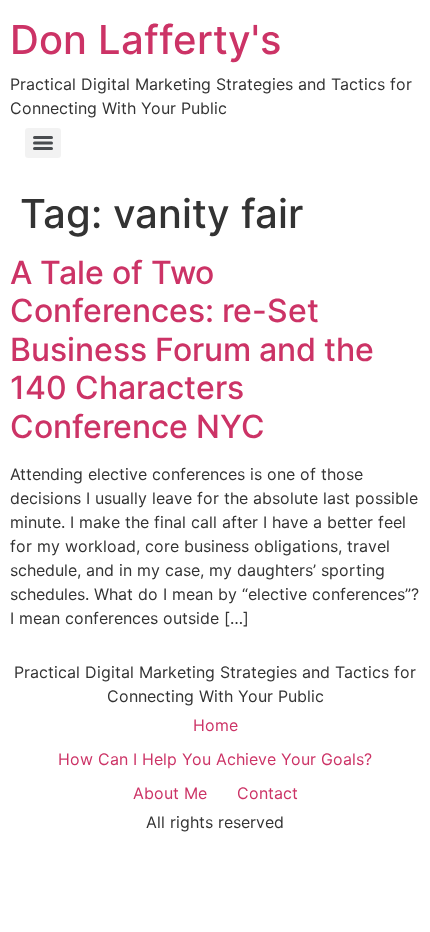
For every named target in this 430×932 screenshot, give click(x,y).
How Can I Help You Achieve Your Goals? (215, 759)
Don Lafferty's (145, 39)
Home (215, 725)
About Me (170, 793)
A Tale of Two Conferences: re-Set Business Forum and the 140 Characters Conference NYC (192, 349)
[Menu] (43, 143)
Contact (267, 793)
